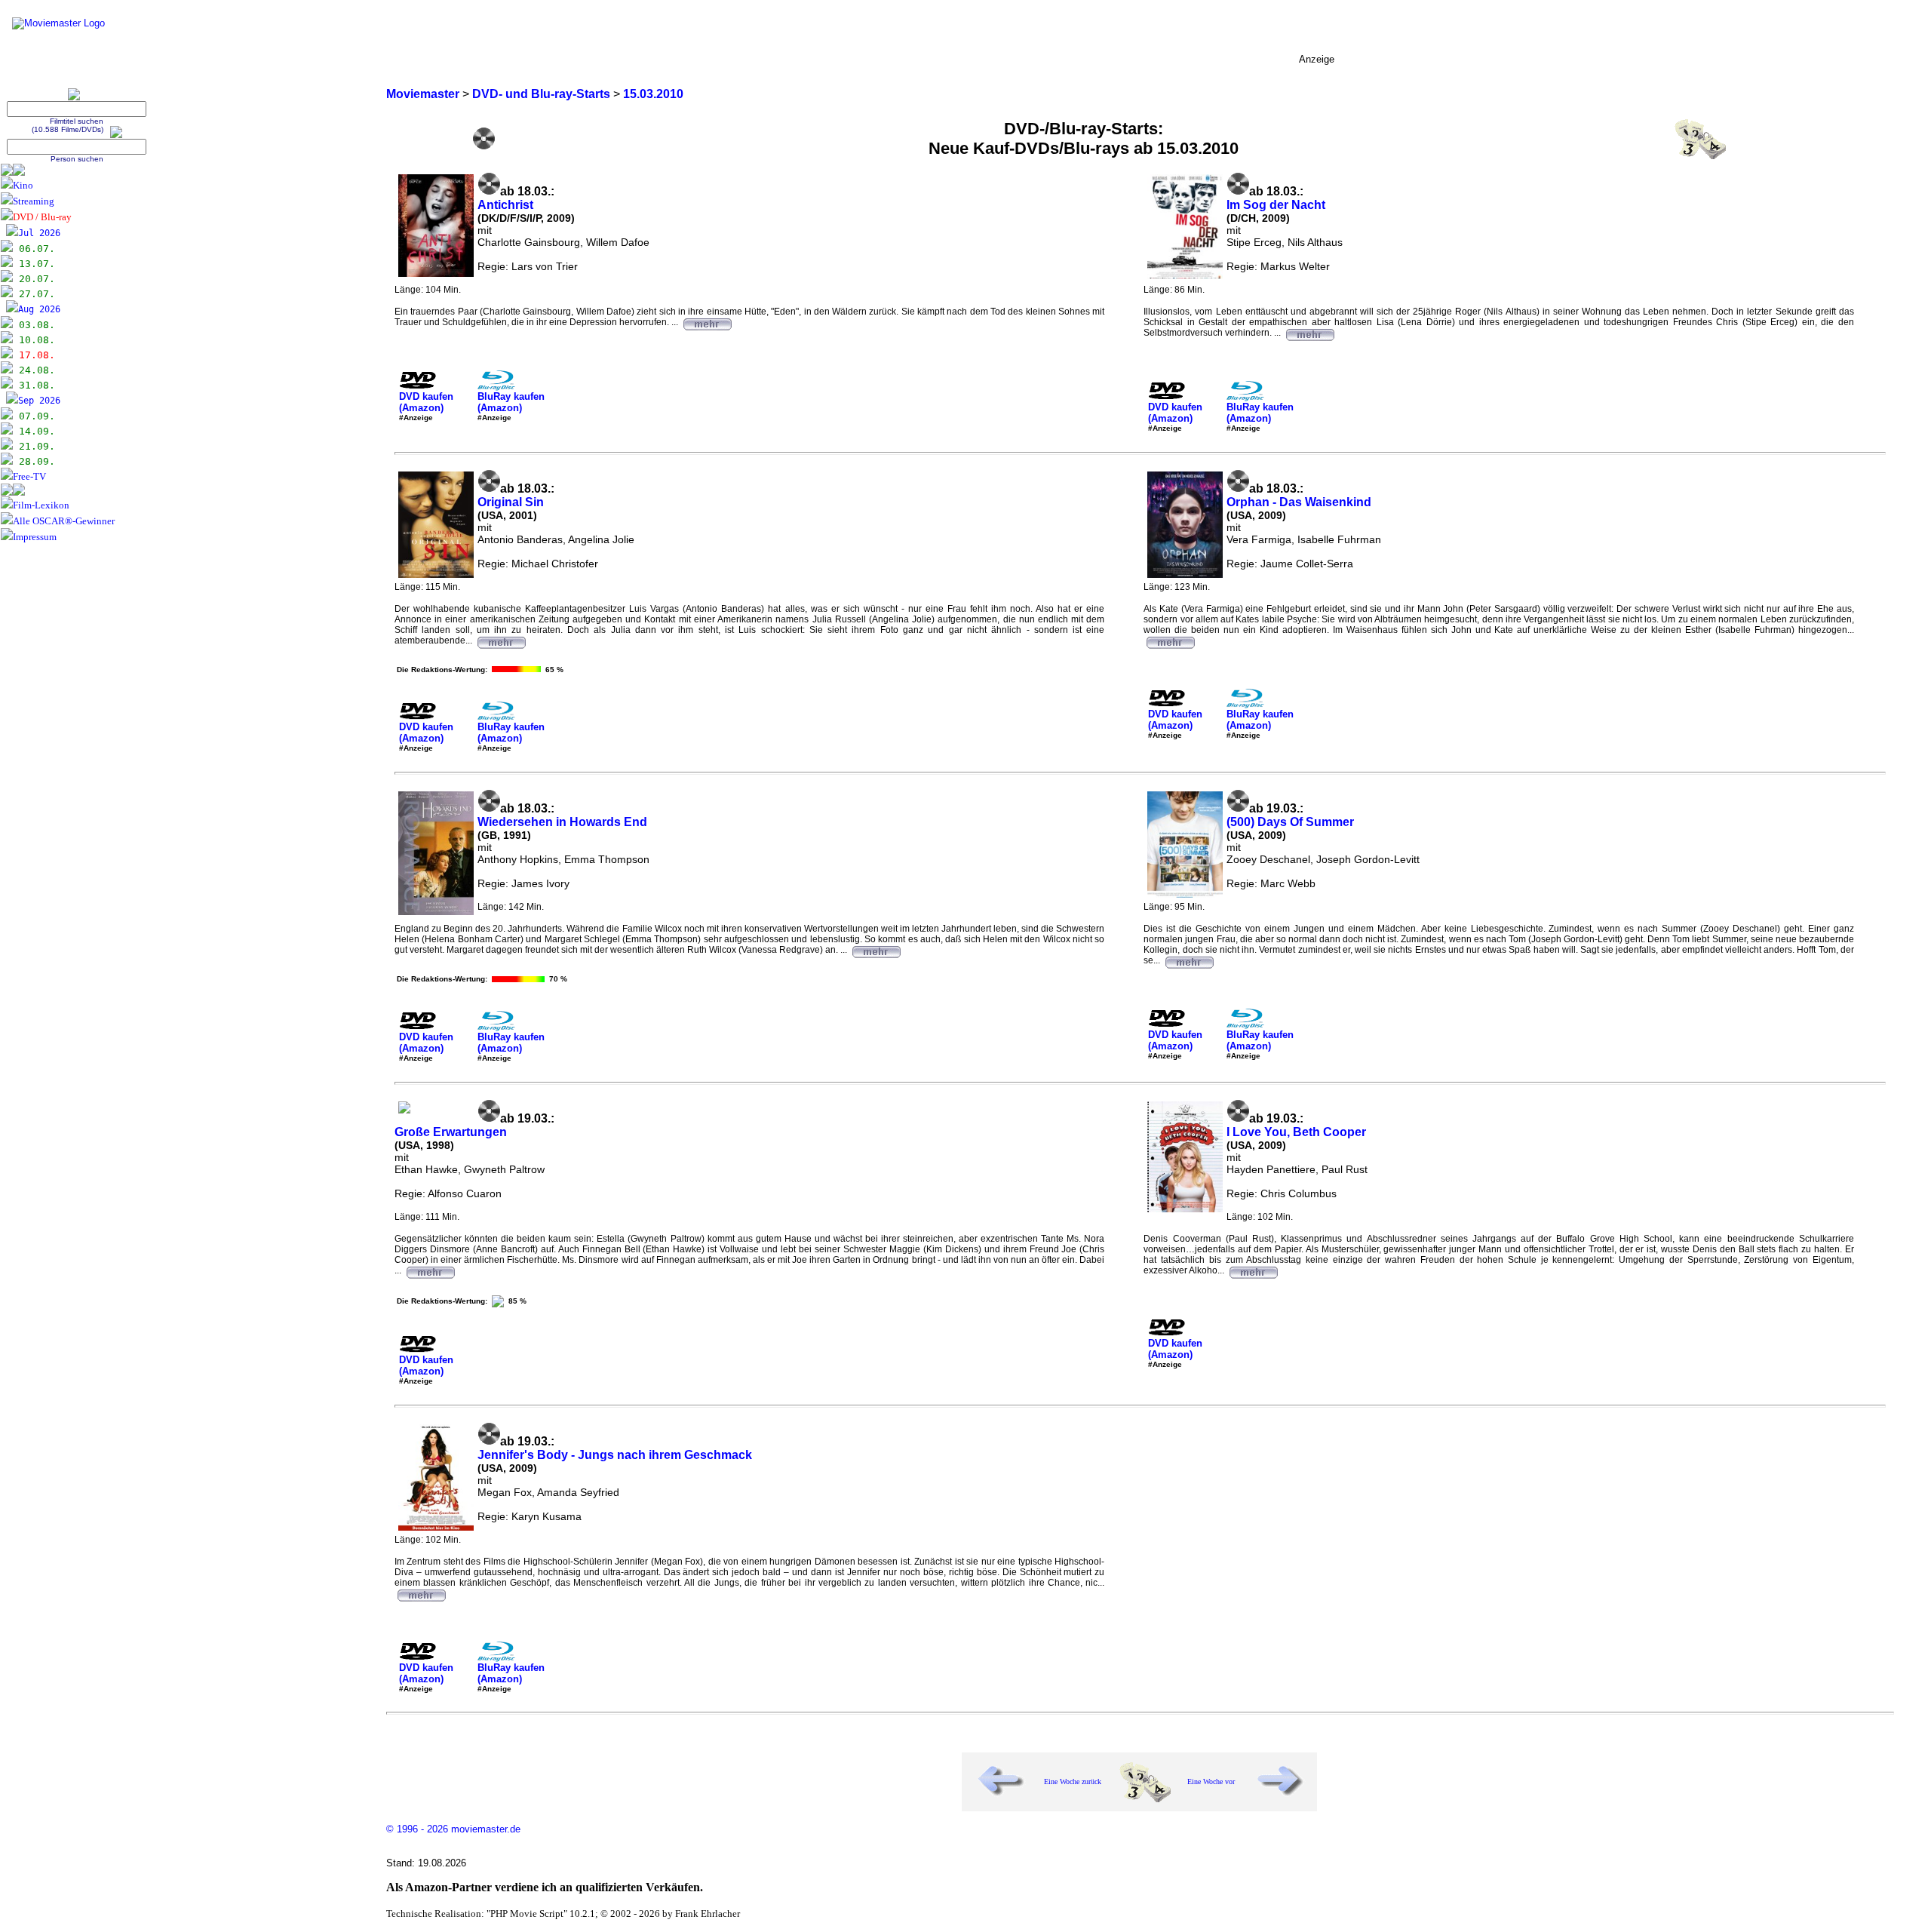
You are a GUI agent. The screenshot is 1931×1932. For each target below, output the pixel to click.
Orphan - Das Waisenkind (1299, 502)
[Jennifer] (421, 1593)
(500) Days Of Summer (1290, 822)
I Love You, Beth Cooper (1296, 1132)
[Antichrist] (707, 322)
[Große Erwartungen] (430, 1270)
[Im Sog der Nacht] (1309, 333)
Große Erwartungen (451, 1132)
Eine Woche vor (1211, 1781)
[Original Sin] (501, 640)
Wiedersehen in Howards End (562, 822)
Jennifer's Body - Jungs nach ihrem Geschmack (615, 1455)
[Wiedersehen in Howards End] (876, 950)
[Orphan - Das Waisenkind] (1170, 640)
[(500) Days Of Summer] (1189, 960)
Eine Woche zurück (1073, 1781)
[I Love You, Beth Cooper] (1253, 1270)
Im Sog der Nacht (1276, 205)
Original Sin (511, 502)
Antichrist (505, 205)
